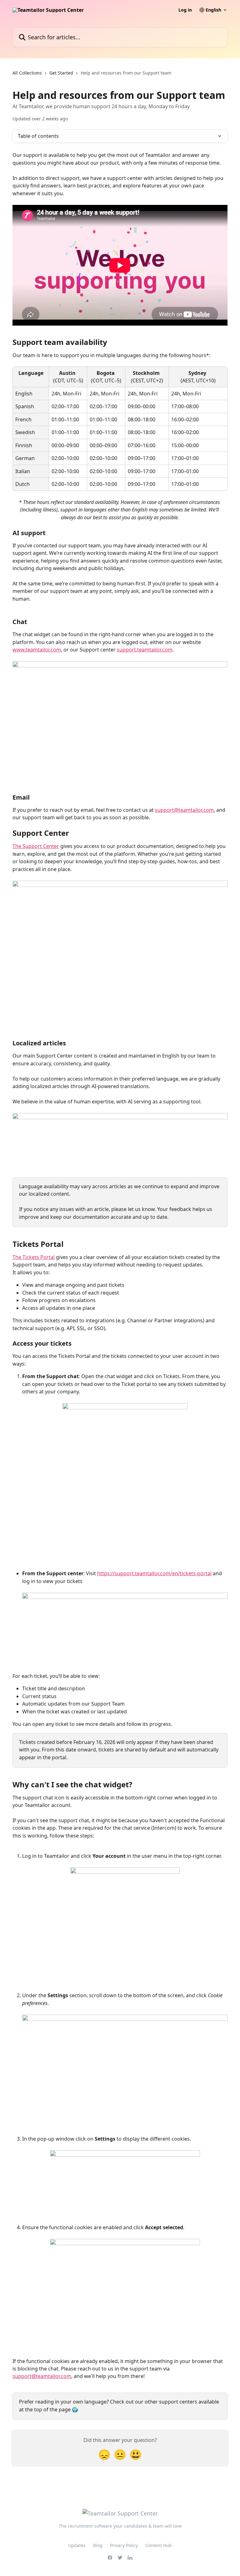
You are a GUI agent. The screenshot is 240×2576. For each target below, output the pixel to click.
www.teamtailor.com (37, 650)
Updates (77, 2545)
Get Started (61, 73)
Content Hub (159, 2545)
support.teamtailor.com (145, 650)
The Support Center (36, 846)
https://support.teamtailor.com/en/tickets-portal (154, 1573)
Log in (185, 10)
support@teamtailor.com (184, 810)
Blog (98, 2545)
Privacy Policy (124, 2545)
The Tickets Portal (34, 1257)
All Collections (27, 73)
